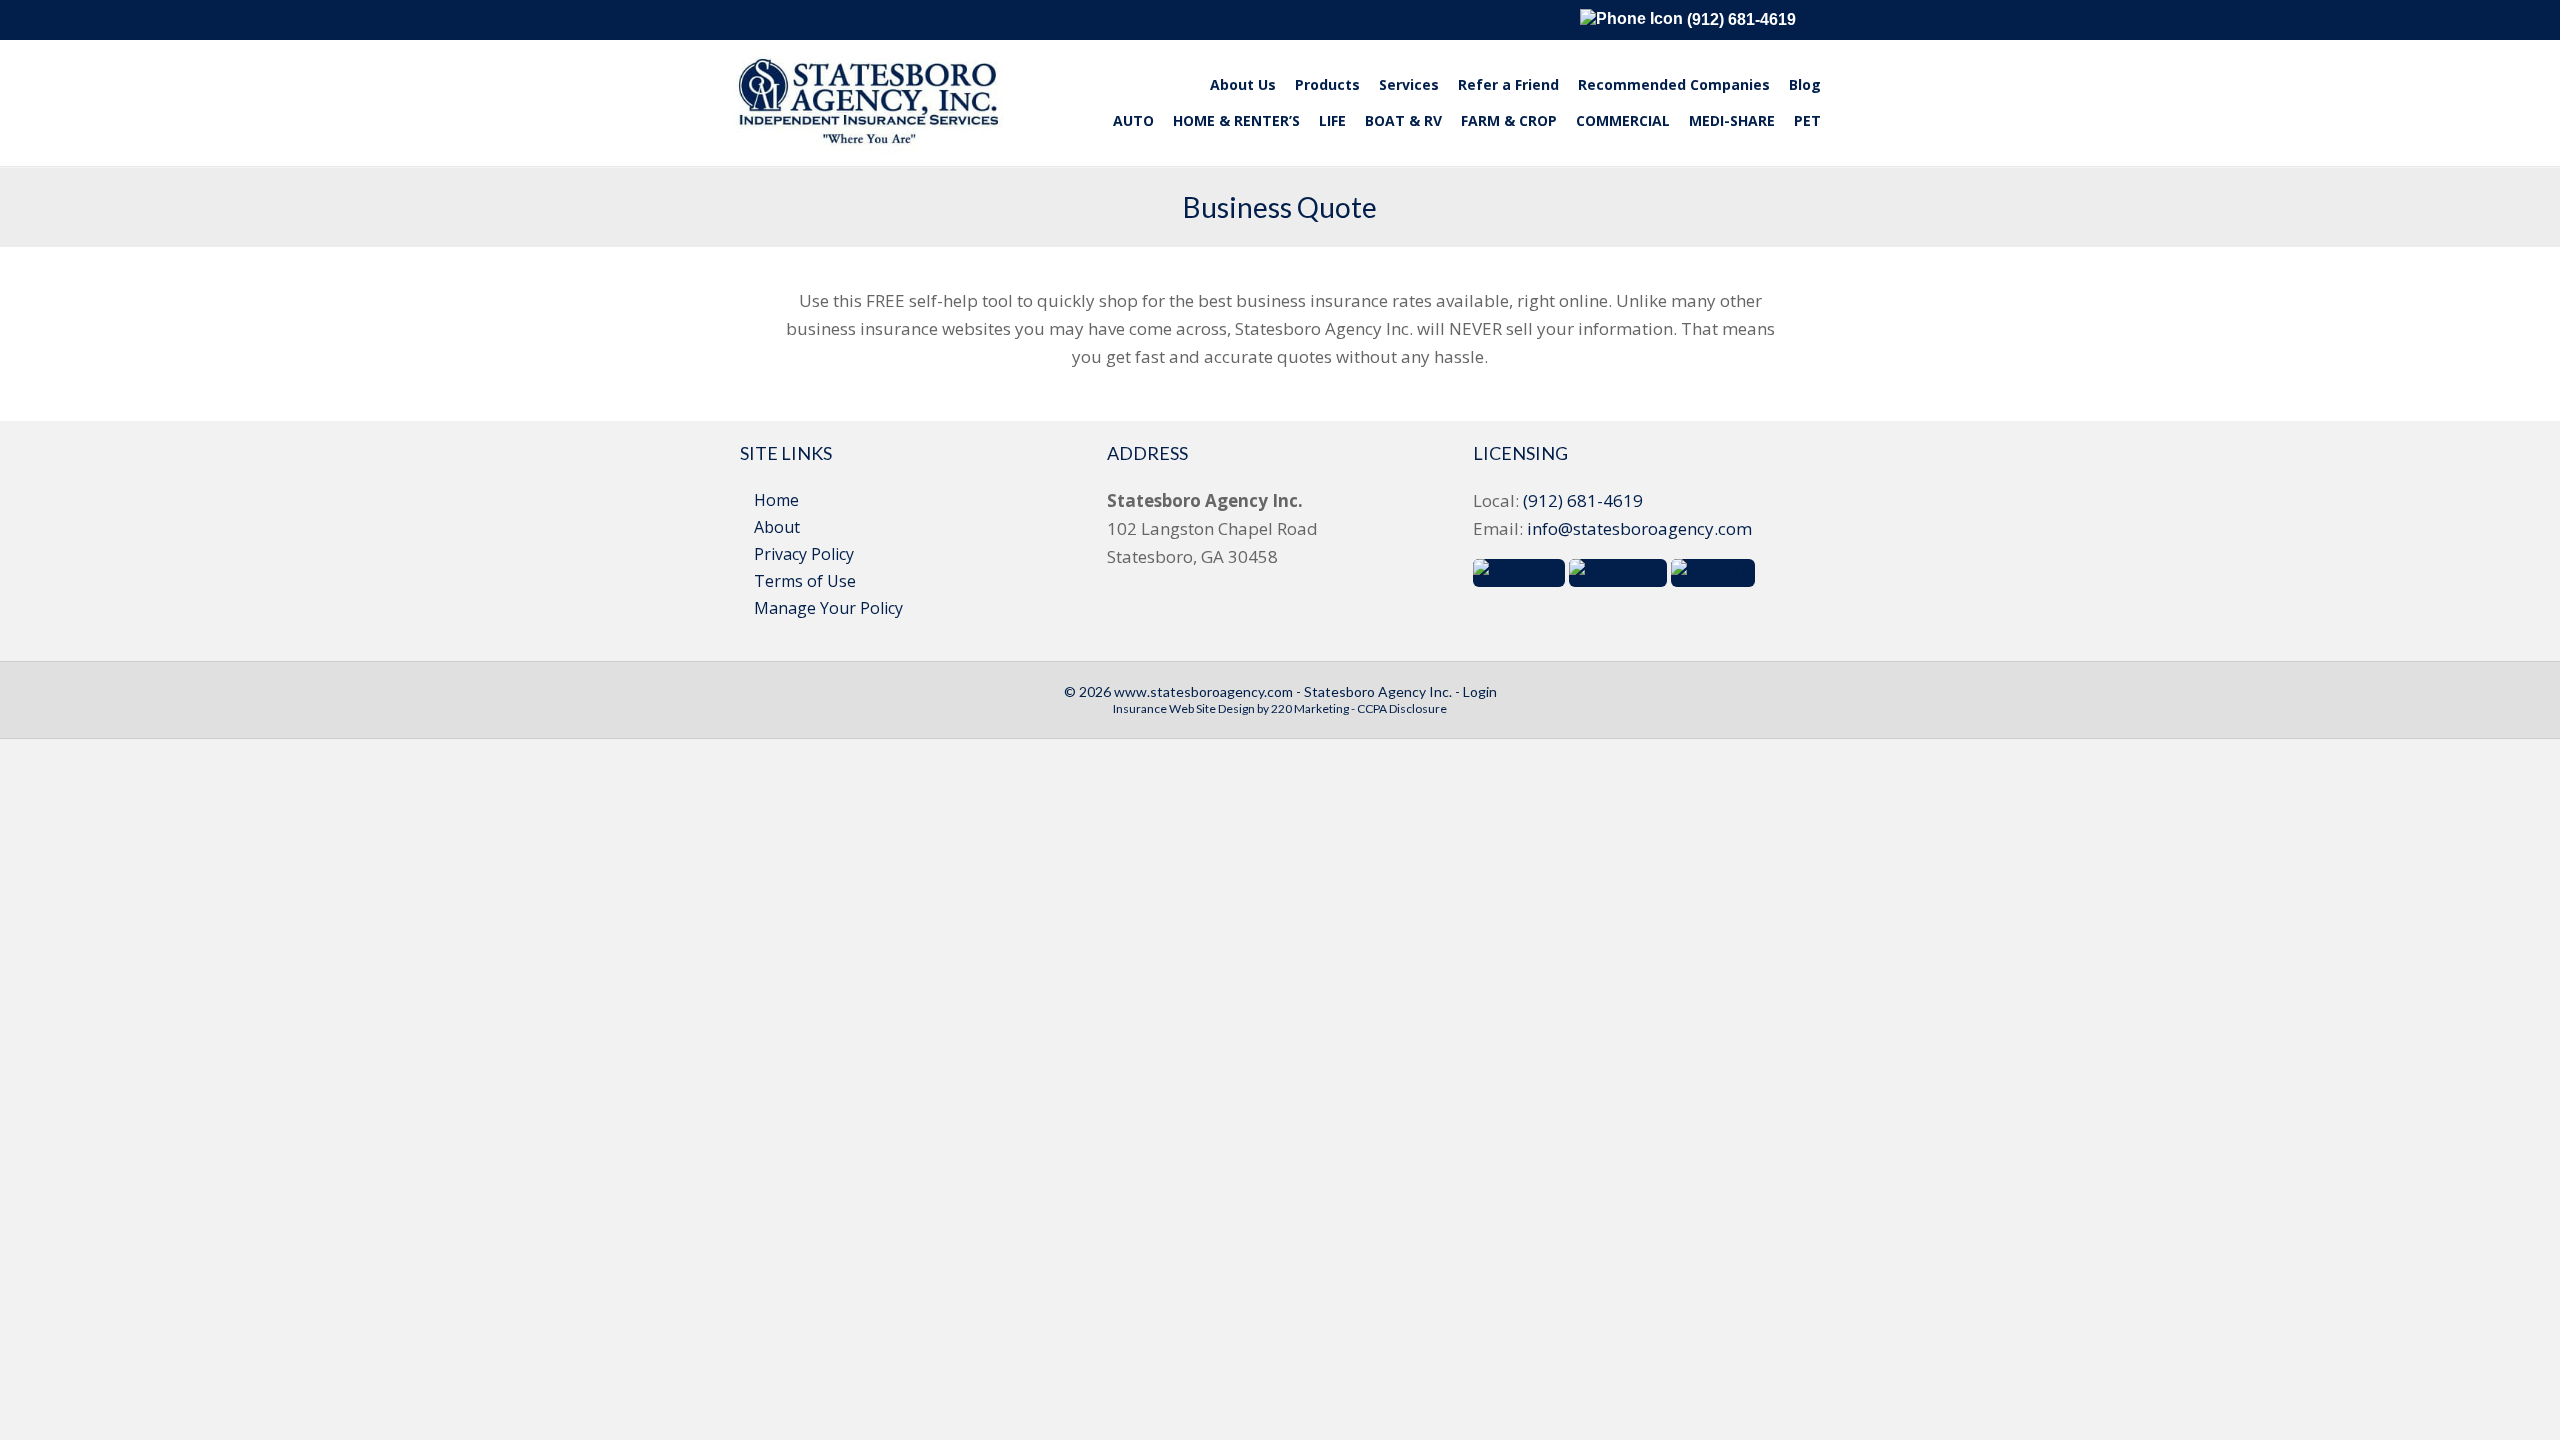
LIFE (1332, 120)
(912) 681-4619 (1739, 19)
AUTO (1133, 120)
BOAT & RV (1403, 120)
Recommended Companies (1674, 84)
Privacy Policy (804, 554)
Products (1327, 84)
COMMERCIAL (1623, 120)
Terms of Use (805, 581)
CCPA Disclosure (1402, 708)
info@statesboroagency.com (1639, 528)
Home (776, 500)
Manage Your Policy (828, 608)
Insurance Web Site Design (1184, 708)
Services (1409, 84)
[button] (1519, 571)
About (777, 527)
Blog (1805, 84)
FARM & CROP (1509, 120)
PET (1807, 120)
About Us (1243, 84)
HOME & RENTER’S (1236, 120)
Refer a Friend (1508, 84)
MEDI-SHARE (1732, 120)
